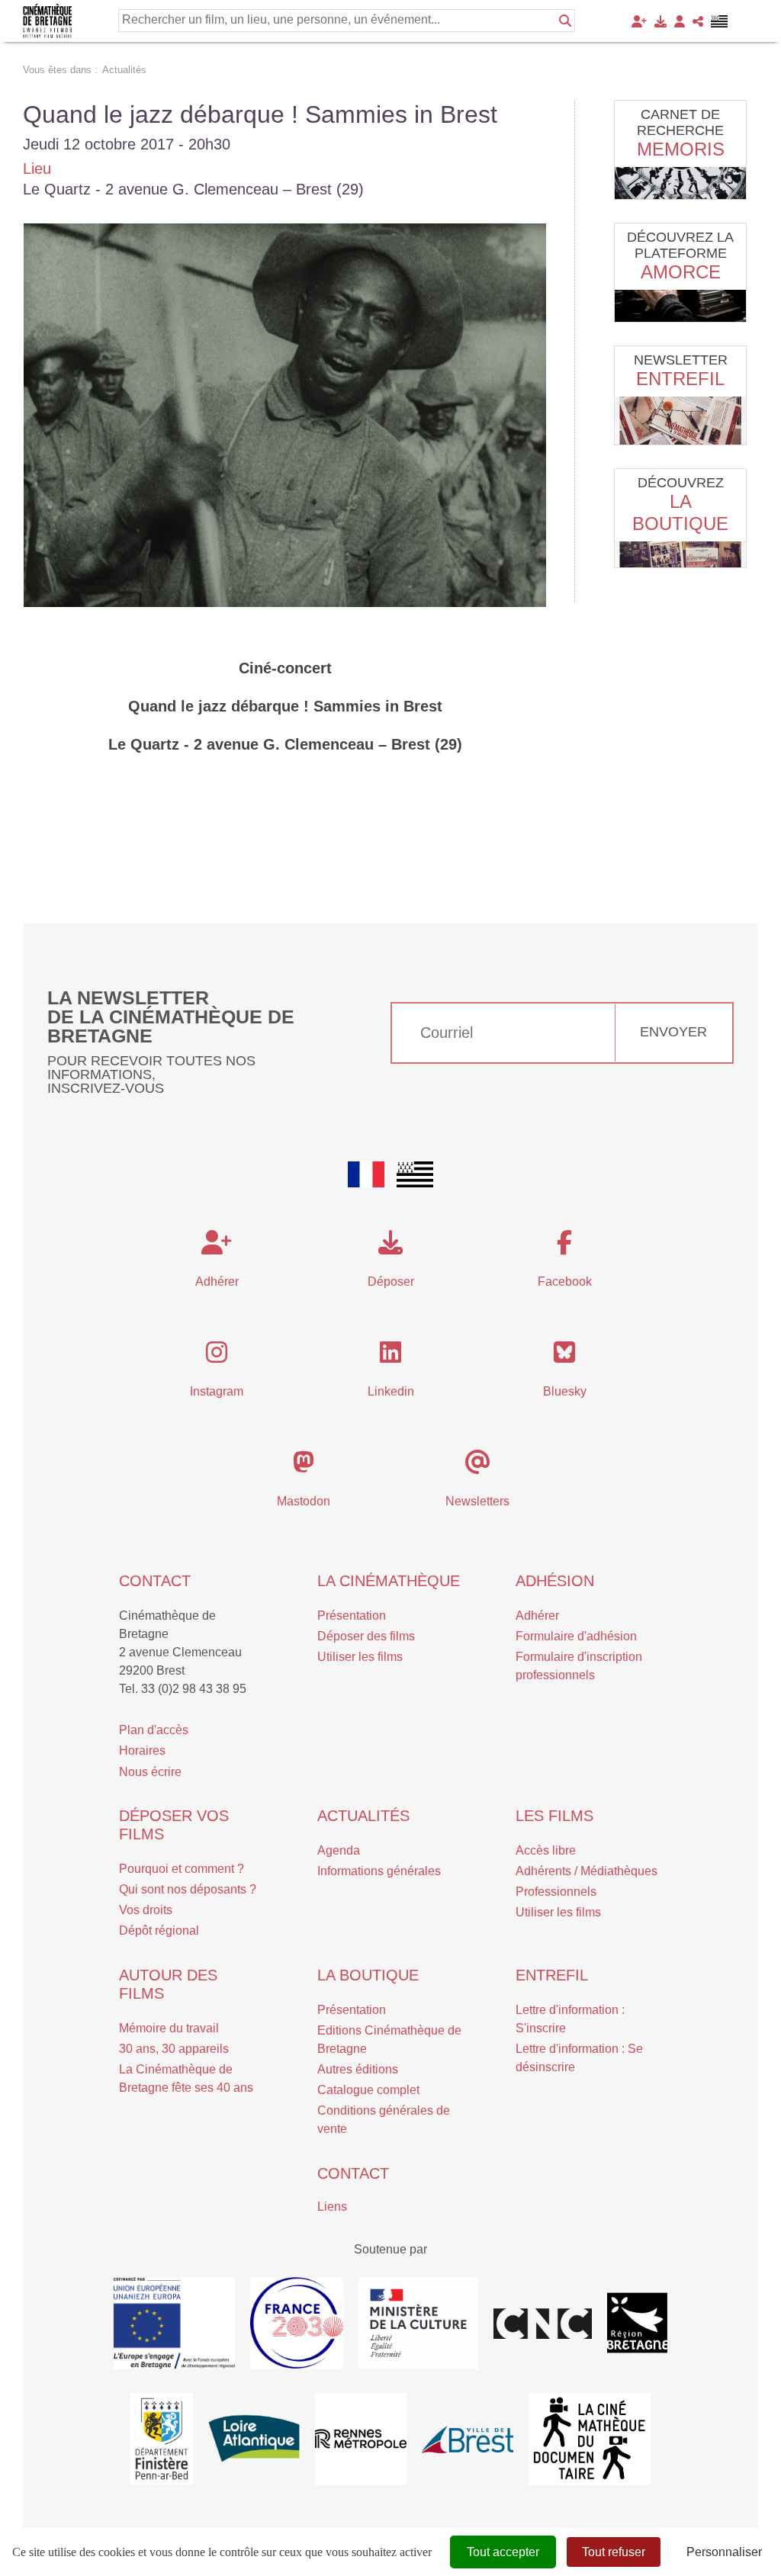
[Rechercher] (565, 21)
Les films (554, 1816)
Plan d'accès (154, 1730)
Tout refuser (614, 2552)
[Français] (366, 1174)
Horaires (142, 1751)
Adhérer (537, 1616)
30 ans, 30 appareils (174, 2049)
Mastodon (304, 1501)
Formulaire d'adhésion (576, 1636)
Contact (155, 1581)
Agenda (339, 1850)
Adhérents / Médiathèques (587, 1871)
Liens (332, 2207)
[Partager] (698, 21)
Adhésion (555, 1581)
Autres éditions (358, 2069)
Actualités (363, 1816)
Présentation (352, 1616)
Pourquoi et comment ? (182, 1869)
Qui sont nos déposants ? (188, 1889)
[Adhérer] (639, 21)
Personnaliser (724, 2552)
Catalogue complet (368, 2090)
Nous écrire (150, 1772)
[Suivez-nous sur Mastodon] (304, 1467)
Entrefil (680, 379)
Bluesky (565, 1391)
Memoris (681, 149)
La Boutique (680, 512)
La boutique (368, 1975)
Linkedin (391, 1391)
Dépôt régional (159, 1930)
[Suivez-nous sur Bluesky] (564, 1357)
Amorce (681, 272)
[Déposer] (660, 21)
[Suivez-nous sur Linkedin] (390, 1357)
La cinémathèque (389, 1581)
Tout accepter (503, 2552)
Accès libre (546, 1850)
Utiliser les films (360, 1657)
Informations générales (379, 1871)
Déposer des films (366, 1636)
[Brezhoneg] (720, 21)
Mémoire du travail (169, 2028)
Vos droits (146, 1910)
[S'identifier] (680, 21)
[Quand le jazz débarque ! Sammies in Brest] (285, 415)
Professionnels (556, 1892)
